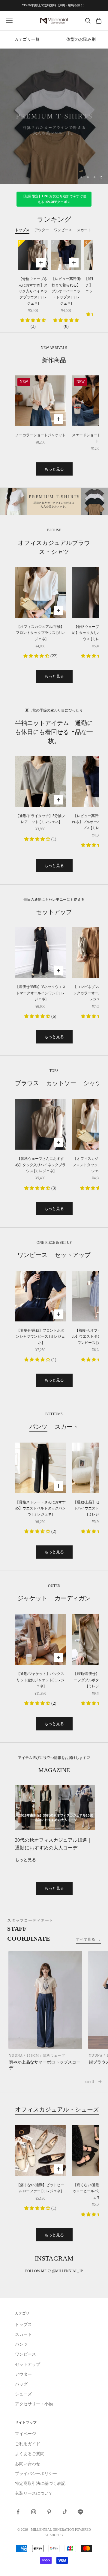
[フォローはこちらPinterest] (49, 2512)
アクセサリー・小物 (34, 2404)
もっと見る (54, 469)
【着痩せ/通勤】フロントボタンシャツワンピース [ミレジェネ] (40, 1337)
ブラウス (27, 1083)
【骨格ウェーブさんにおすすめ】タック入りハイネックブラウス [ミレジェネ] (33, 291)
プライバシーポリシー (36, 2474)
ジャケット (32, 1598)
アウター (23, 2374)
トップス (23, 2325)
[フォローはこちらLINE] (80, 2512)
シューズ (23, 2394)
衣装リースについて (34, 2493)
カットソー (61, 1083)
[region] (54, 116)
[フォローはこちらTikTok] (65, 2512)
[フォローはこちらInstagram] (34, 2512)
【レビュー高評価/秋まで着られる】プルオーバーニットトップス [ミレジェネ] (66, 291)
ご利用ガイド (28, 2444)
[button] (33, 320)
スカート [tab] (84, 230)
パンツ (38, 1427)
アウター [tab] (42, 230)
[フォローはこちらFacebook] (18, 2512)
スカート (67, 1427)
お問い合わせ (28, 2464)
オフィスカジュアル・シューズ (57, 2109)
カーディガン (73, 1598)
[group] (54, 116)
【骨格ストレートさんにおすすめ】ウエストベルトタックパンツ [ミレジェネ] (40, 1508)
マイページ (25, 2434)
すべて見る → (88, 1939)
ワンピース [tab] (63, 230)
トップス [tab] (22, 230)
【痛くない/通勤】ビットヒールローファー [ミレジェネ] (40, 2188)
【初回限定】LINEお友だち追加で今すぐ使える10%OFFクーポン (54, 199)
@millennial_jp (67, 2271)
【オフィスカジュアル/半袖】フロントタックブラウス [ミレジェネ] (40, 633)
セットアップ (73, 1255)
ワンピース (32, 1255)
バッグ (21, 2384)
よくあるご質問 (30, 2454)
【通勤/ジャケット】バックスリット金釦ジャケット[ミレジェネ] (40, 1680)
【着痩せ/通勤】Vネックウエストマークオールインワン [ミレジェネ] (40, 993)
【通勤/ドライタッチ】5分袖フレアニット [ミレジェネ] (40, 819)
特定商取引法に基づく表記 (40, 2483)
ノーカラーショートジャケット (40, 435)
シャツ (92, 1083)
